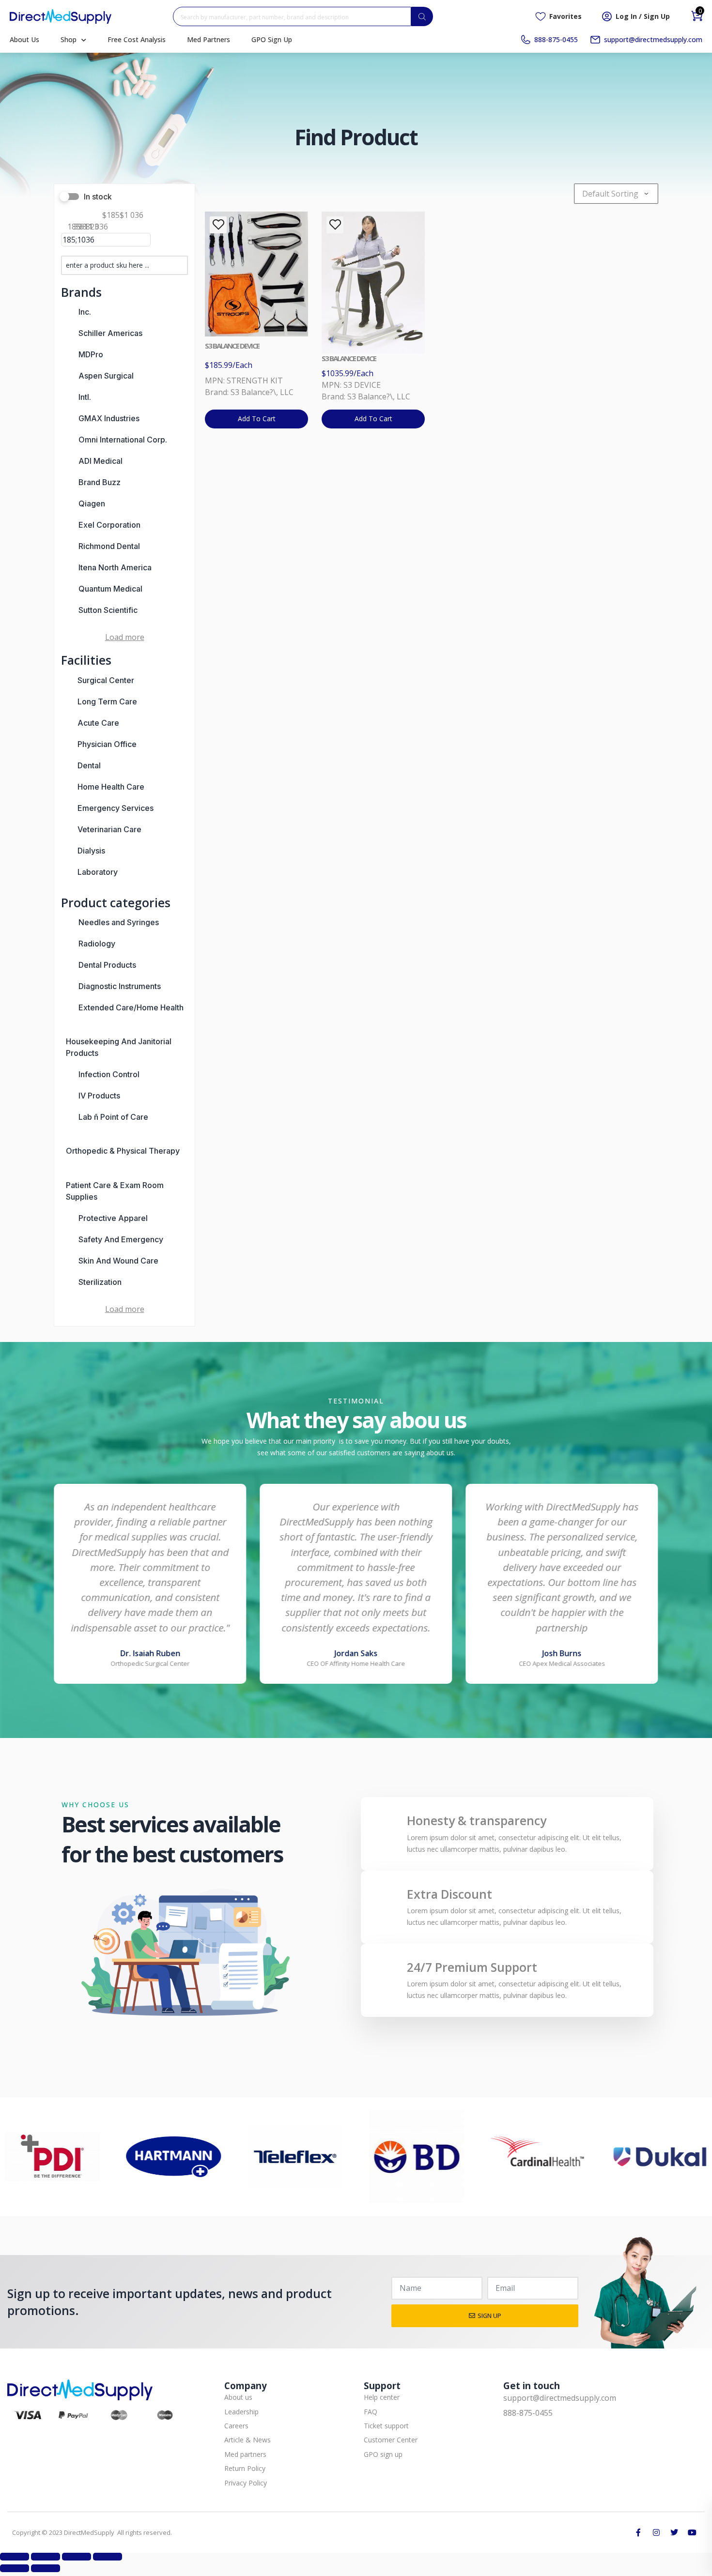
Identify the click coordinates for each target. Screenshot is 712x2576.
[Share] (77, 2557)
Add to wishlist (218, 225)
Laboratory (98, 872)
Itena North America (115, 567)
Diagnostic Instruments (120, 986)
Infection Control (109, 1074)
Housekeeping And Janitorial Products (119, 1047)
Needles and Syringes (119, 922)
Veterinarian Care (109, 829)
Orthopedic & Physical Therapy (123, 1151)
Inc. (85, 312)
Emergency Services (116, 808)
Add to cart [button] (257, 419)
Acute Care (98, 723)
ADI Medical (101, 461)
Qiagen (92, 503)
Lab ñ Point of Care (113, 1117)
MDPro (91, 354)
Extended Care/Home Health (131, 1007)
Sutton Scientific (108, 610)
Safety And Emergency (121, 1239)
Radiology (97, 944)
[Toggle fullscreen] (46, 2557)
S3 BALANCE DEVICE (232, 346)
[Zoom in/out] (15, 2557)
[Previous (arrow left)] (15, 2568)
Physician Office (107, 744)
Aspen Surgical (106, 376)
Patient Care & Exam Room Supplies (115, 1191)
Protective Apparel (113, 1218)
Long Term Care (107, 701)
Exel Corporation (109, 525)
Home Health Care (111, 787)
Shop (69, 39)
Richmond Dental (109, 546)
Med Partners (209, 39)
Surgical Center (106, 680)
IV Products (99, 1096)
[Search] (422, 16)
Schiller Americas (110, 333)
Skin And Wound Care (118, 1261)
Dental (89, 765)
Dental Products (107, 965)
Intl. (85, 397)
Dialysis (91, 851)
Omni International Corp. (123, 440)
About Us (24, 39)
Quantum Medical (110, 589)
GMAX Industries (109, 418)
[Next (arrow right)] (46, 2568)
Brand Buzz (100, 482)
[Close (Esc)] (108, 2557)
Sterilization (100, 1282)
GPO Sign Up (272, 39)
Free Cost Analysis (137, 39)
